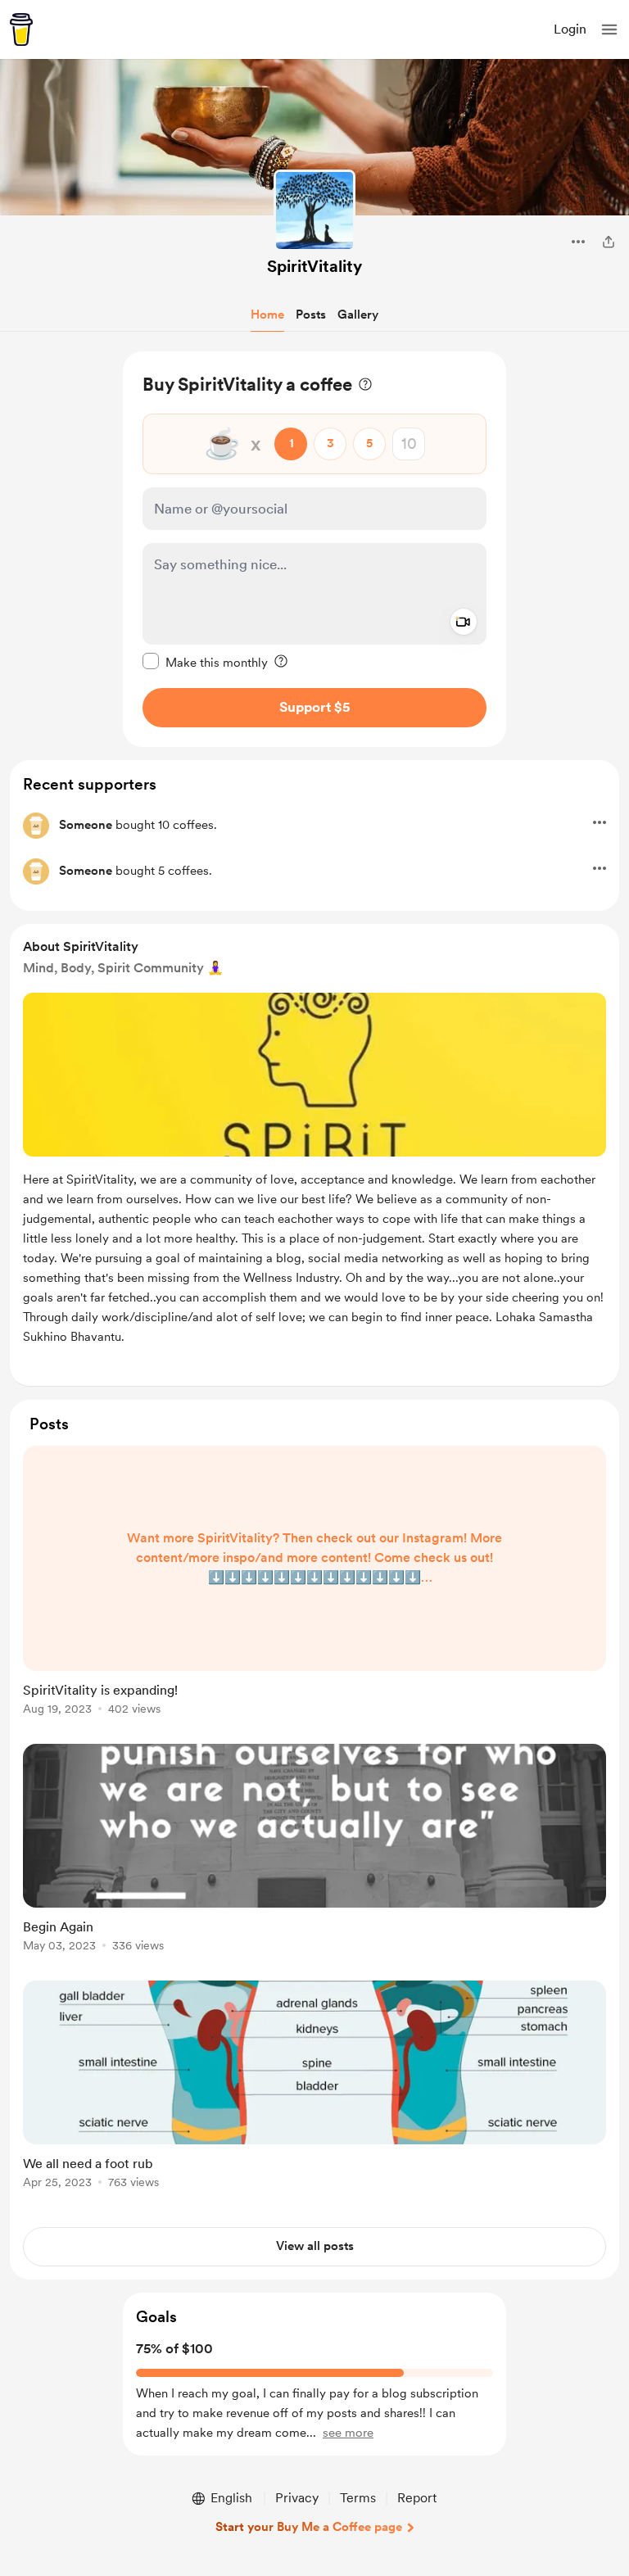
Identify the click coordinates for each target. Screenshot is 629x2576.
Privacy (297, 2498)
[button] (609, 29)
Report (417, 2498)
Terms (358, 2498)
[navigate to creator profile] (314, 211)
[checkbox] (205, 662)
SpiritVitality (314, 266)
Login (570, 29)
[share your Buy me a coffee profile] (609, 242)
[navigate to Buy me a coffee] (21, 29)
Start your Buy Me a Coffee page (309, 2527)
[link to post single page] (314, 1583)
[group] (314, 1590)
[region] (314, 549)
